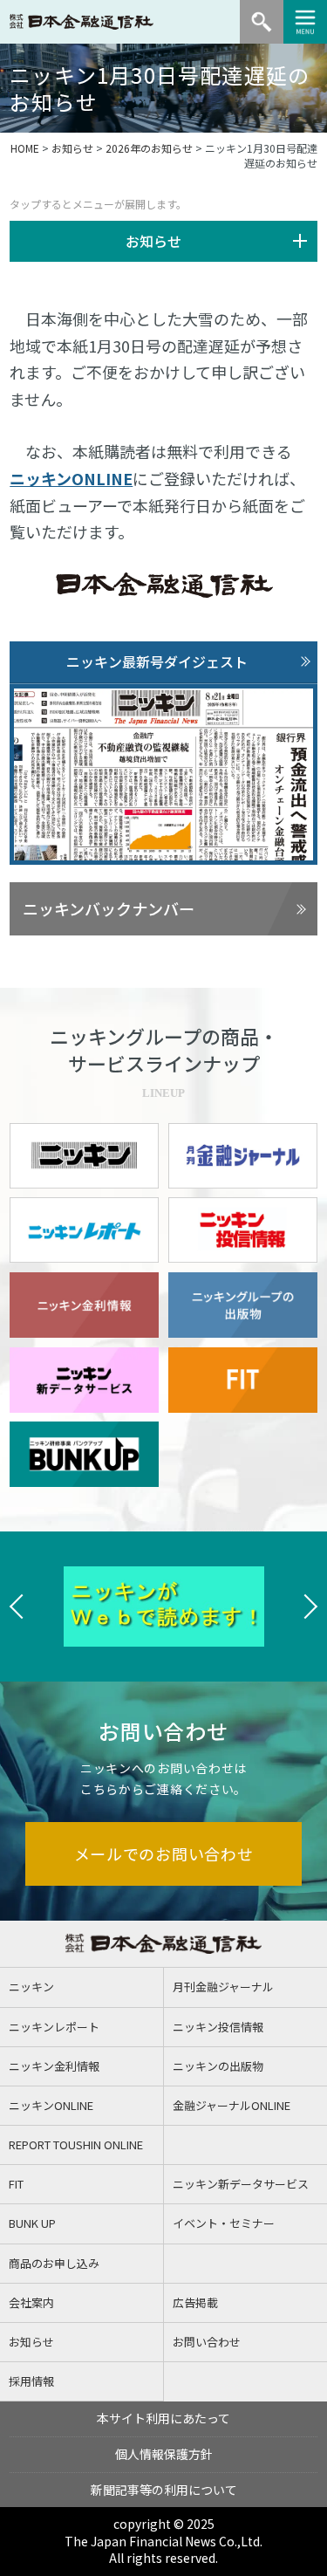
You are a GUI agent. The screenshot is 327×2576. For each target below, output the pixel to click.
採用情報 (31, 2381)
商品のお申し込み (54, 2263)
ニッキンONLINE (71, 478)
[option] (176, 1607)
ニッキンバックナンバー (109, 908)
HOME (25, 148)
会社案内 (31, 2302)
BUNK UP (32, 2223)
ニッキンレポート (54, 2027)
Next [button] (310, 1607)
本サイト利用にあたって (163, 2418)
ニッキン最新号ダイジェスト (157, 661)
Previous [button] (17, 1607)
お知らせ (72, 148)
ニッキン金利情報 (54, 2066)
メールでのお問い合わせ (164, 1853)
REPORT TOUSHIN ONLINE (76, 2144)
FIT (16, 2184)
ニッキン (31, 1987)
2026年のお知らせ (149, 148)
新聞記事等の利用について (164, 2490)
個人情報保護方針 (164, 2454)
